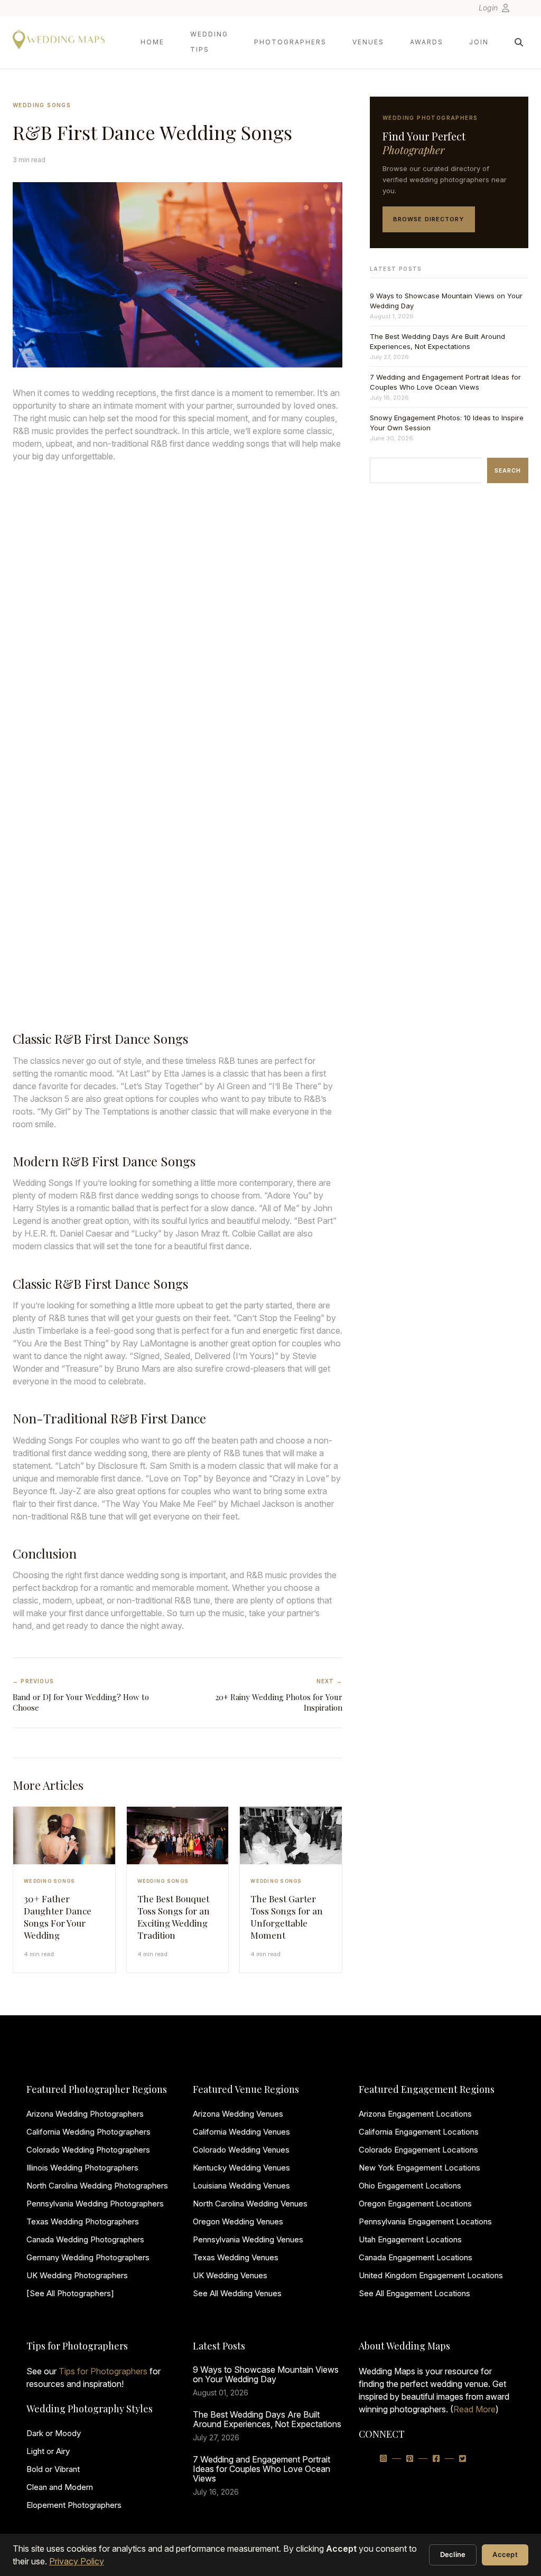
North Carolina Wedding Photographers (97, 2186)
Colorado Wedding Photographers (88, 2150)
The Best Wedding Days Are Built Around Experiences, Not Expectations (437, 341)
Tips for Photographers (103, 2371)
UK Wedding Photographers (77, 2275)
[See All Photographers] (70, 2293)
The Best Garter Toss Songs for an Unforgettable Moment (287, 1917)
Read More (474, 2409)
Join (479, 42)
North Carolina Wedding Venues (250, 2204)
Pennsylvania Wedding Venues (248, 2239)
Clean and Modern (60, 2487)
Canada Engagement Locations (416, 2257)
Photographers (290, 42)
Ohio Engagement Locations (410, 2186)
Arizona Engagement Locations (415, 2114)
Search (508, 470)
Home (152, 42)
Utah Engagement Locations (410, 2239)
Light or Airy (48, 2451)
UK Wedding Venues (230, 2275)
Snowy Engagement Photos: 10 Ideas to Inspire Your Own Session (447, 423)
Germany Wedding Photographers (88, 2257)
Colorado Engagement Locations (418, 2150)
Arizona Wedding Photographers (85, 2114)
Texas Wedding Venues (236, 2257)
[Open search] (519, 42)
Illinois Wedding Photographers (82, 2168)
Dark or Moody (54, 2433)
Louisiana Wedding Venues (241, 2186)
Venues (368, 42)
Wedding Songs (42, 105)
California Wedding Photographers (88, 2132)
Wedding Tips (209, 42)
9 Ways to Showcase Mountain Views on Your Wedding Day (446, 301)
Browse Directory (429, 219)
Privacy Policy (77, 2561)
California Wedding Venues (241, 2132)
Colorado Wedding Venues (241, 2150)
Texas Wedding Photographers (83, 2221)
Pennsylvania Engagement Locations (425, 2221)
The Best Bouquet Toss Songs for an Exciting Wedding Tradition (174, 1917)
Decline (453, 2554)
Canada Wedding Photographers (85, 2239)
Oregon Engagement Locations (415, 2204)
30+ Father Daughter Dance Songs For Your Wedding (58, 1917)
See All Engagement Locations (414, 2293)
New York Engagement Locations (419, 2168)
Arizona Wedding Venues (238, 2114)
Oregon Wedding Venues (238, 2221)
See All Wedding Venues (237, 2293)
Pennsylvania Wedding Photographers (95, 2204)
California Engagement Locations (419, 2132)
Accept (505, 2554)
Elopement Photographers (74, 2505)
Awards (427, 42)
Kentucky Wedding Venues (241, 2168)
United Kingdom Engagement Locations (431, 2275)
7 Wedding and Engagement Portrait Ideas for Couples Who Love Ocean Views (445, 382)
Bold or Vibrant (53, 2469)
